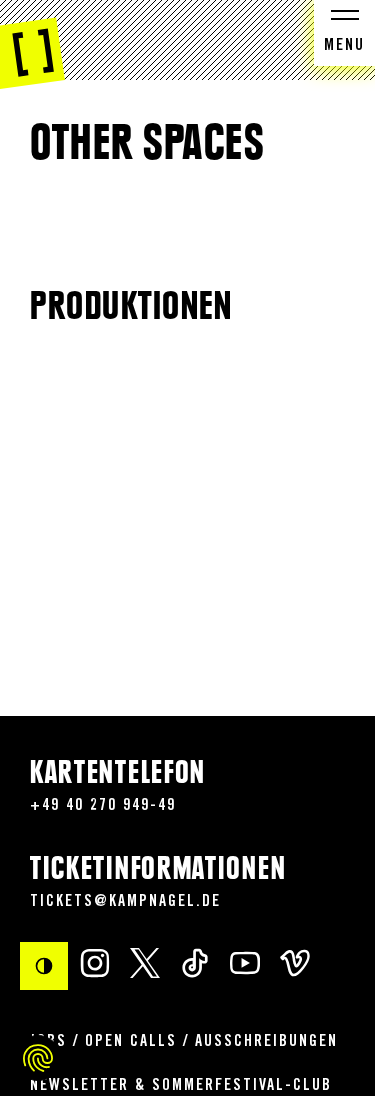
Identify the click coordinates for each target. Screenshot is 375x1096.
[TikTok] (195, 962)
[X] (145, 962)
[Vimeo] (295, 962)
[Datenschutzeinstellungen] (38, 1058)
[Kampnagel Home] (32, 45)
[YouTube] (245, 962)
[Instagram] (95, 962)
